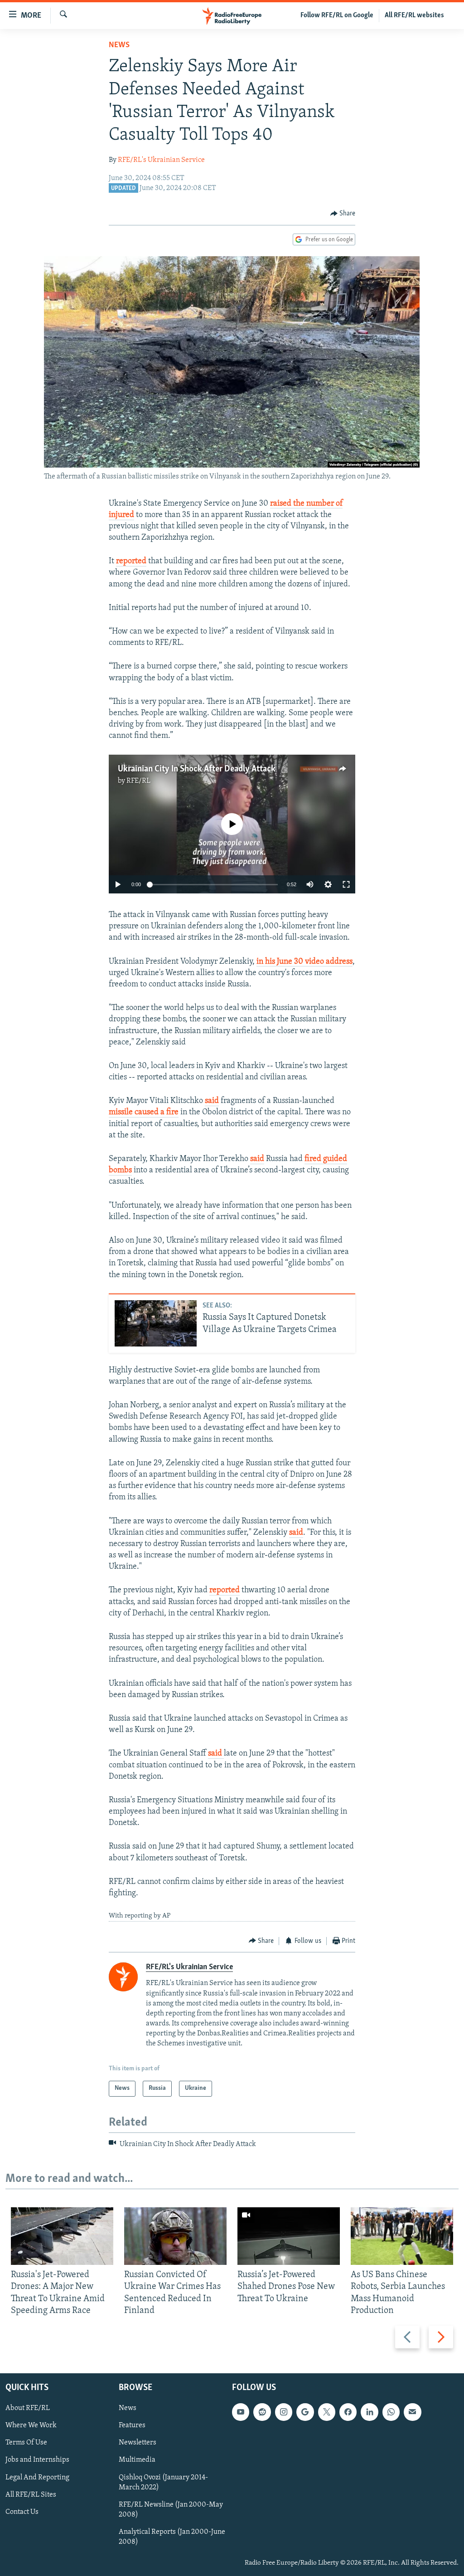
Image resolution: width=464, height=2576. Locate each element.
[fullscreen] (346, 884)
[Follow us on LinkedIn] (369, 2412)
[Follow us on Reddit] (262, 2412)
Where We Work (31, 2425)
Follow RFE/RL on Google (337, 15)
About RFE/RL (28, 2408)
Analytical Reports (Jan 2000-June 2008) (172, 2537)
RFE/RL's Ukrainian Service (161, 160)
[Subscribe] (412, 2412)
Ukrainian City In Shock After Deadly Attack (197, 769)
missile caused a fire (144, 1112)
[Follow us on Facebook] (348, 2412)
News (119, 45)
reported (131, 561)
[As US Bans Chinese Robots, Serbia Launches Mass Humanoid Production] (402, 2236)
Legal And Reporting (37, 2478)
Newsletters (138, 2443)
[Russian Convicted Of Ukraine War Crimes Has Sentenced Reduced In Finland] (175, 2236)
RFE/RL (138, 781)
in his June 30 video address (304, 962)
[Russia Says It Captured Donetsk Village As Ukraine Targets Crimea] (156, 1323)
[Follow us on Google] (305, 2412)
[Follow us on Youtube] (241, 2412)
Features (132, 2425)
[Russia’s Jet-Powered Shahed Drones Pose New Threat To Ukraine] (289, 2236)
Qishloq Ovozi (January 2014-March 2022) (163, 2483)
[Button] (343, 214)
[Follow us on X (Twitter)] (327, 2412)
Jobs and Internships (37, 2460)
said (212, 1101)
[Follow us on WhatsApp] (391, 2412)
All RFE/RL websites (414, 15)
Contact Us (22, 2512)
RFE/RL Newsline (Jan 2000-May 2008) (171, 2510)
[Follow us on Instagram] (284, 2412)
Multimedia (137, 2460)
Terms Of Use (26, 2443)
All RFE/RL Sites (31, 2495)
